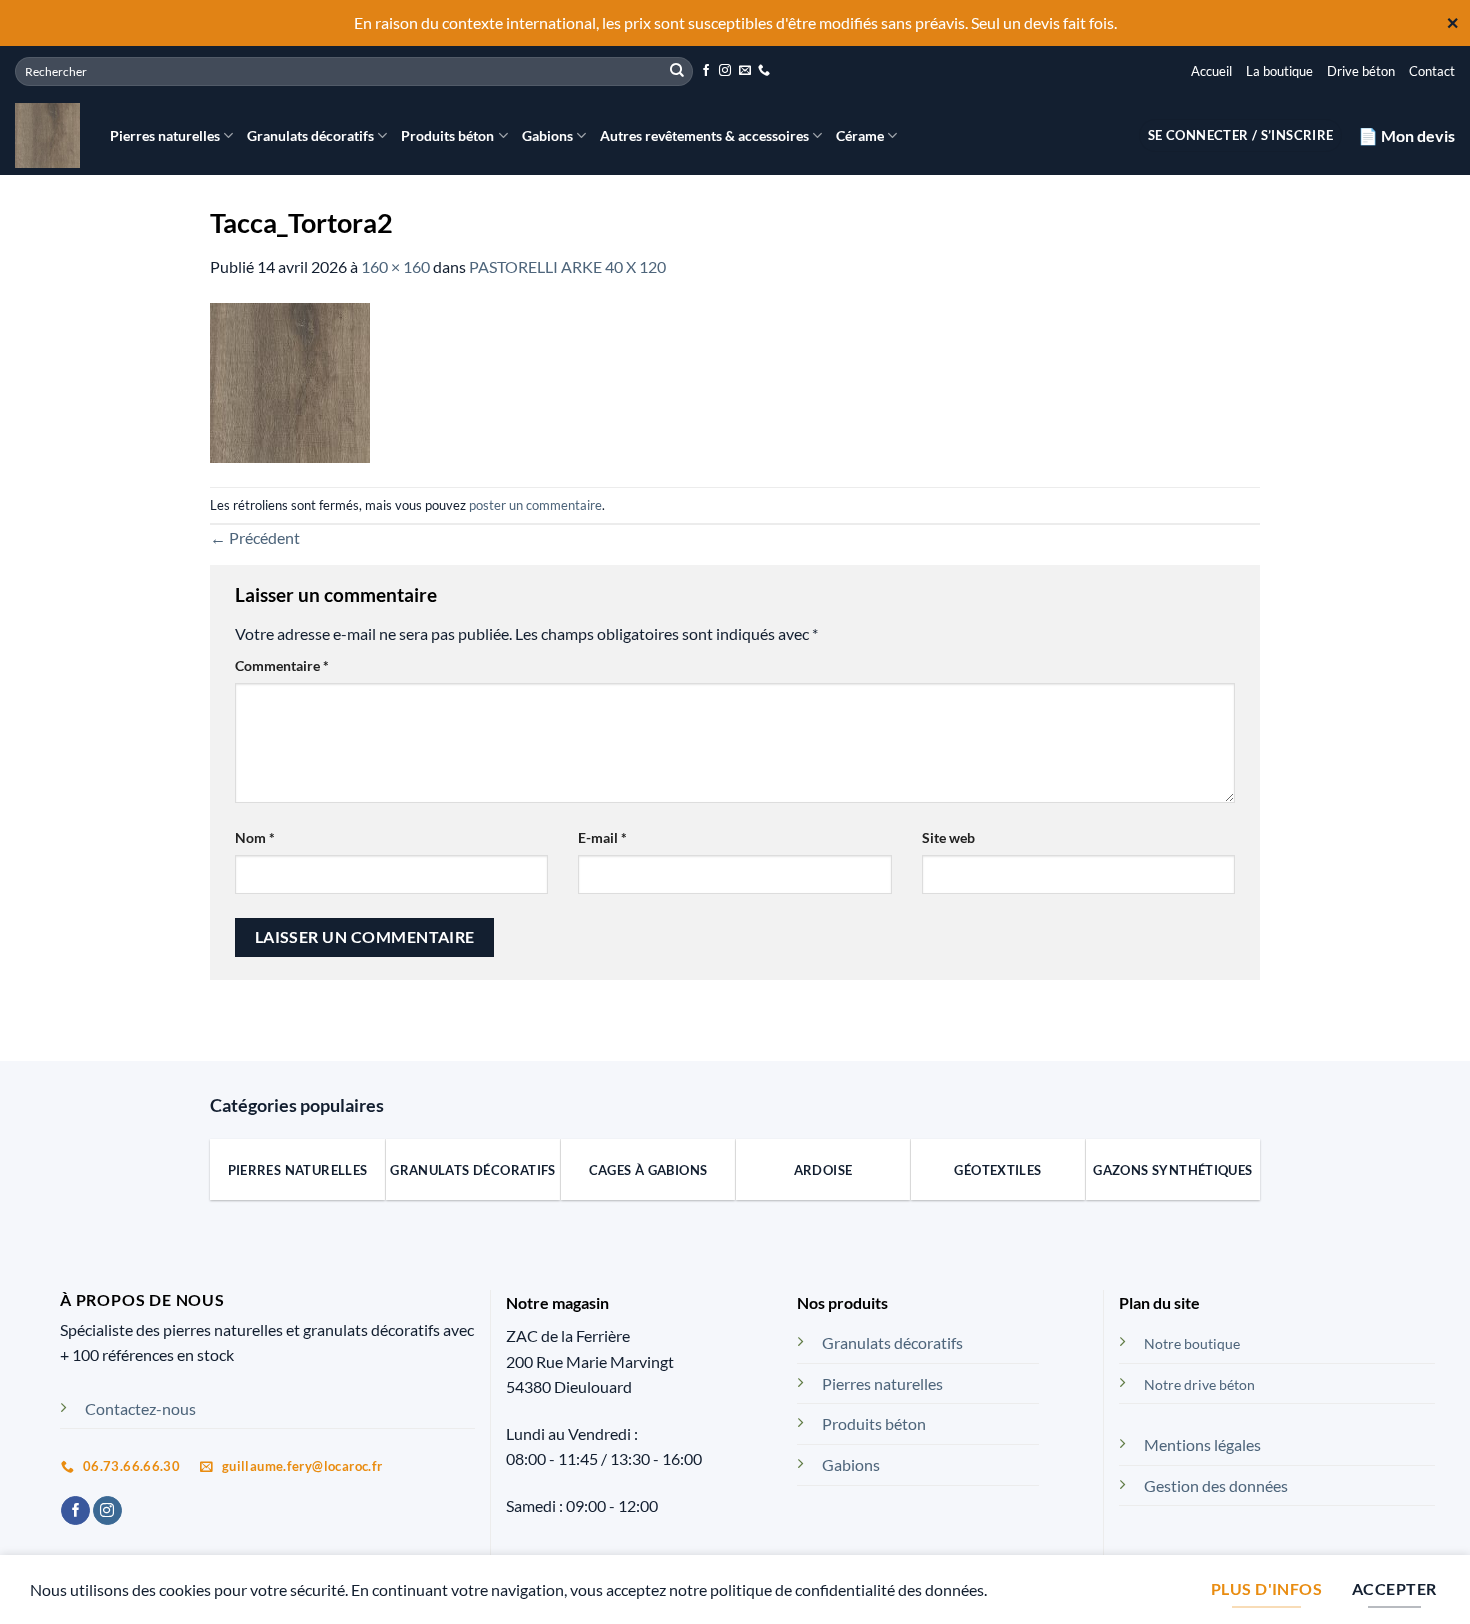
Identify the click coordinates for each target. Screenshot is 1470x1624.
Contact (1432, 71)
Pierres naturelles (165, 135)
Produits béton (447, 135)
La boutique (1279, 71)
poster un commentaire (535, 505)
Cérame (860, 135)
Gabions (547, 135)
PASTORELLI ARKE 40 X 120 (567, 266)
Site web (948, 837)
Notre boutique (1192, 1343)
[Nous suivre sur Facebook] (706, 71)
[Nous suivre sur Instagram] (725, 71)
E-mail (602, 837)
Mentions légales (1202, 1444)
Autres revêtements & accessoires (704, 135)
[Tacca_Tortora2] (290, 380)
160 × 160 (395, 266)
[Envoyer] (677, 71)
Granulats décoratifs (310, 135)
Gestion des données (1216, 1485)
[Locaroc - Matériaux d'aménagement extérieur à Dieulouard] (47, 135)
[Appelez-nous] (764, 71)
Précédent (255, 537)
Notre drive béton (1199, 1384)
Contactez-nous (140, 1408)
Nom (255, 837)
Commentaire (282, 665)
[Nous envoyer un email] (745, 71)
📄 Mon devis (1406, 135)
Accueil (1211, 71)
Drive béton (1361, 71)
